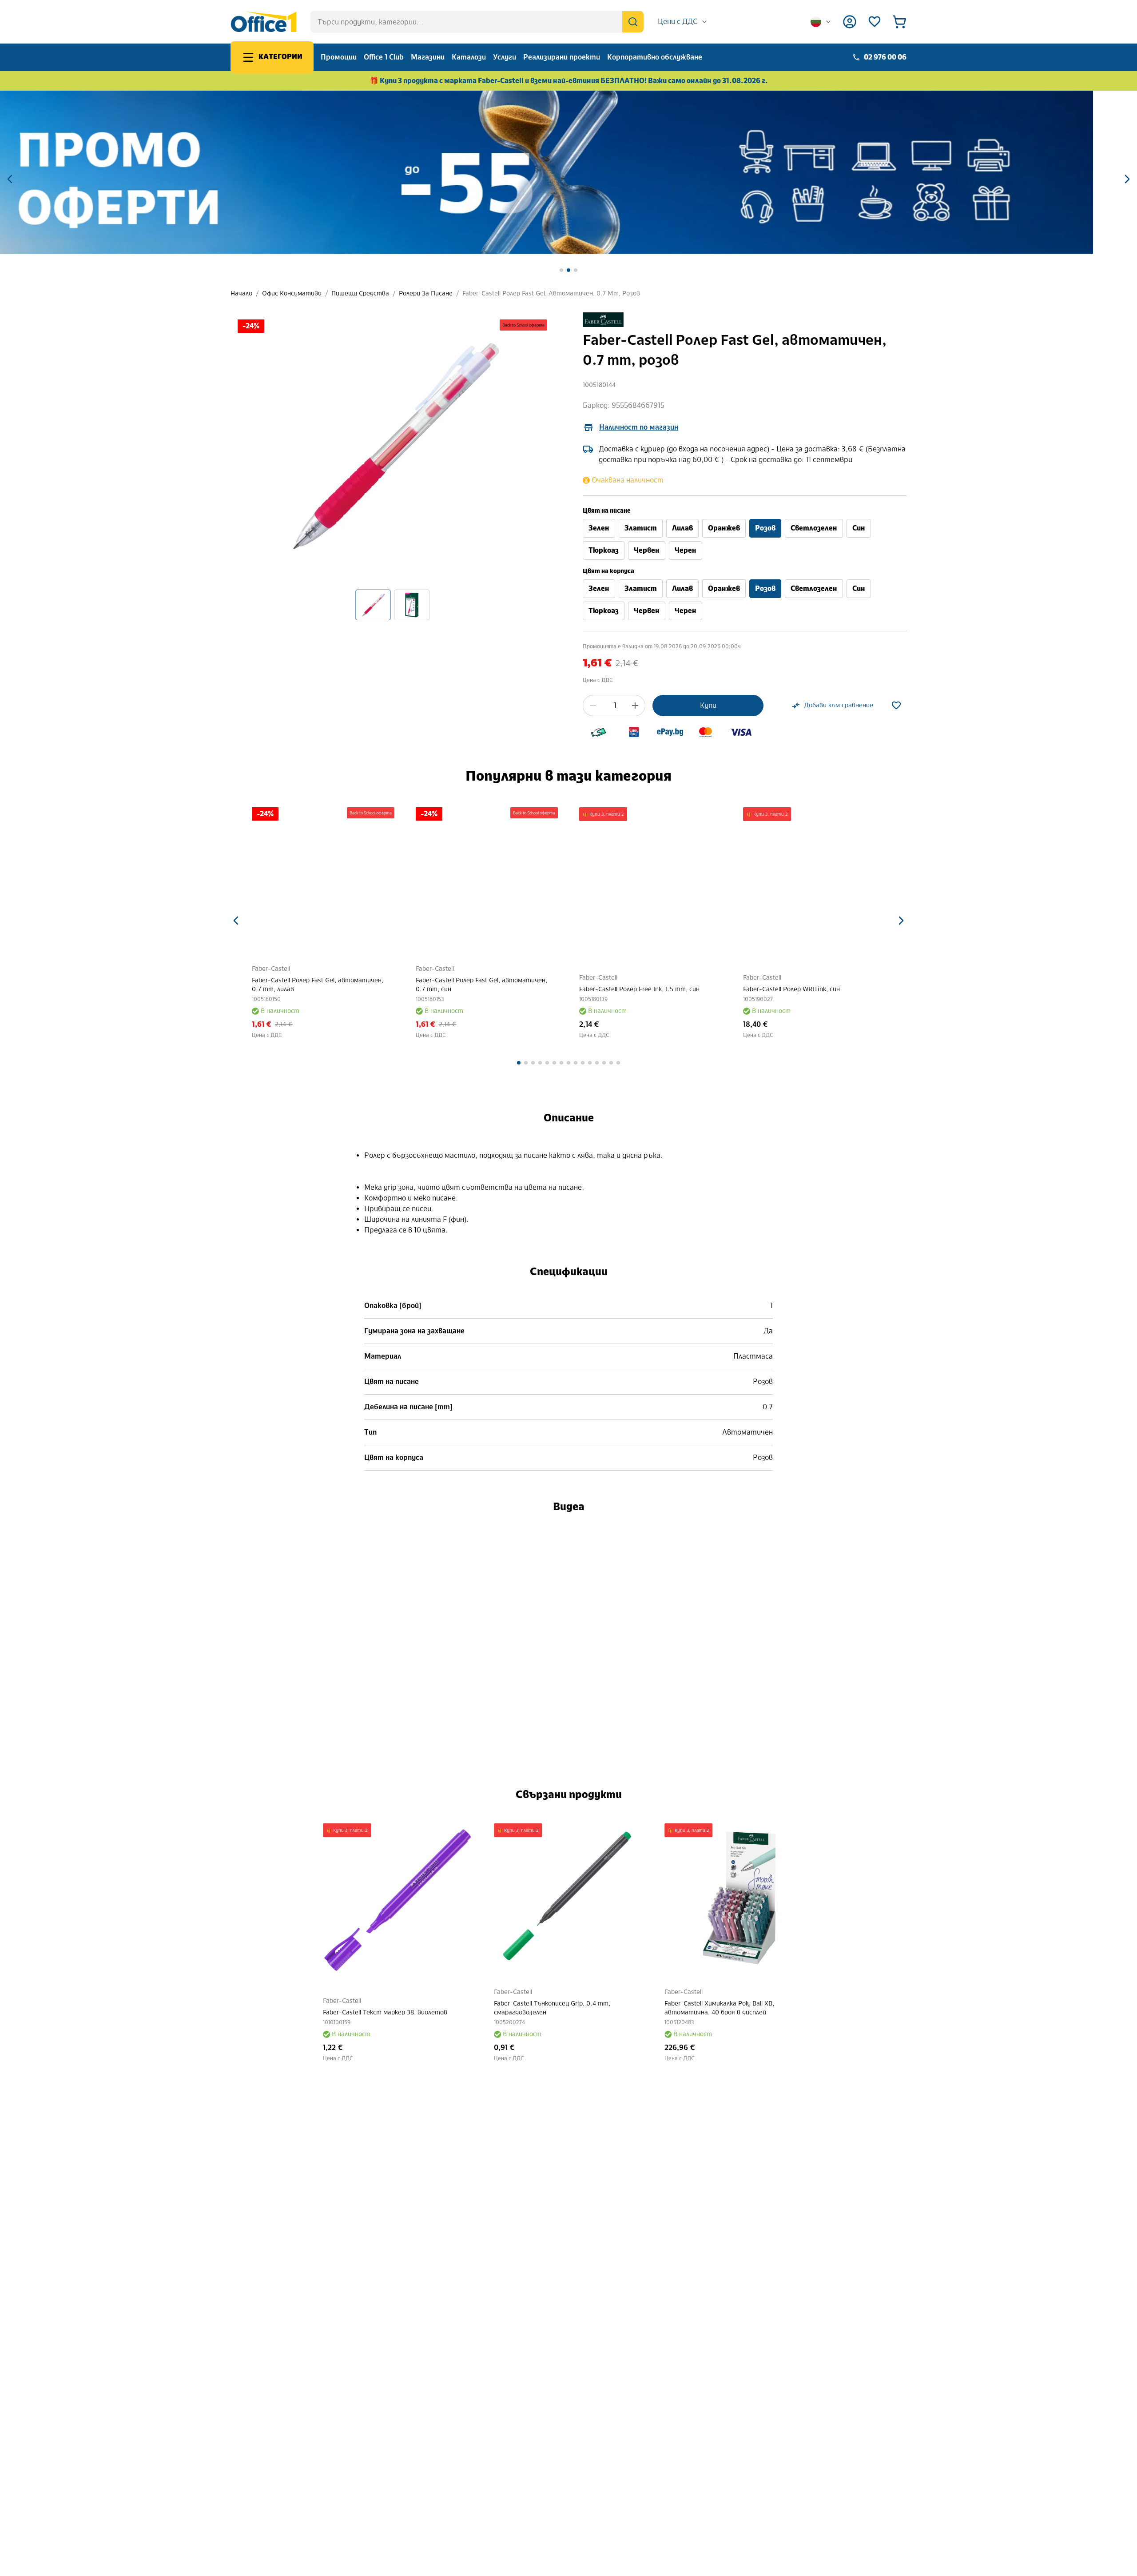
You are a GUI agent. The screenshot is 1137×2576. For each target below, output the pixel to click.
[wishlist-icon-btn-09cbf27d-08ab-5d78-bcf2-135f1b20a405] (896, 706)
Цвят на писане (607, 511)
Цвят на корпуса (608, 571)
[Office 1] (263, 22)
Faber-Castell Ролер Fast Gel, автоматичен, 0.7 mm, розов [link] (551, 293)
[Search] (633, 22)
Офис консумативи (292, 293)
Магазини (428, 57)
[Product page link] (323, 879)
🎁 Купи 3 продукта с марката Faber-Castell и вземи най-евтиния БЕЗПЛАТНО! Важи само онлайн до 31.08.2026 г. (569, 81)
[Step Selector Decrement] (593, 706)
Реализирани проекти (562, 57)
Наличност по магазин (639, 427)
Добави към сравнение (839, 705)
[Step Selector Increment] (635, 706)
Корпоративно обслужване (655, 57)
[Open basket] (899, 22)
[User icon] (850, 22)
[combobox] (683, 22)
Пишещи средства (360, 293)
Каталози (469, 57)
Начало (241, 293)
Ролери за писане (426, 293)
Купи (708, 705)
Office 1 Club (384, 57)
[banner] (568, 172)
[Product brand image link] (603, 320)
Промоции (339, 57)
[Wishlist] (875, 22)
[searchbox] (477, 22)
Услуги (505, 57)
